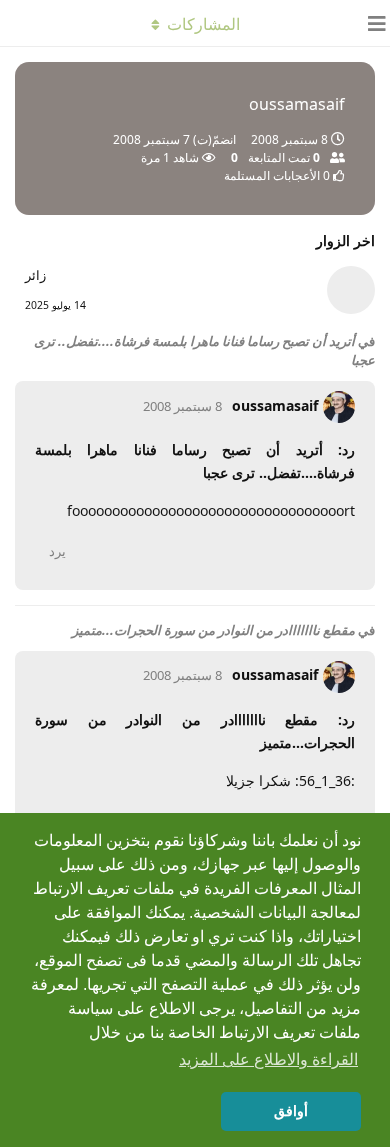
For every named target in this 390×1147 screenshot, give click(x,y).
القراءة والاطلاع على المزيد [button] (268, 1059)
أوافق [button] (291, 1111)
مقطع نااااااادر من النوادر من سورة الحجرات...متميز (213, 630)
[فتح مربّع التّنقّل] (370, 23)
